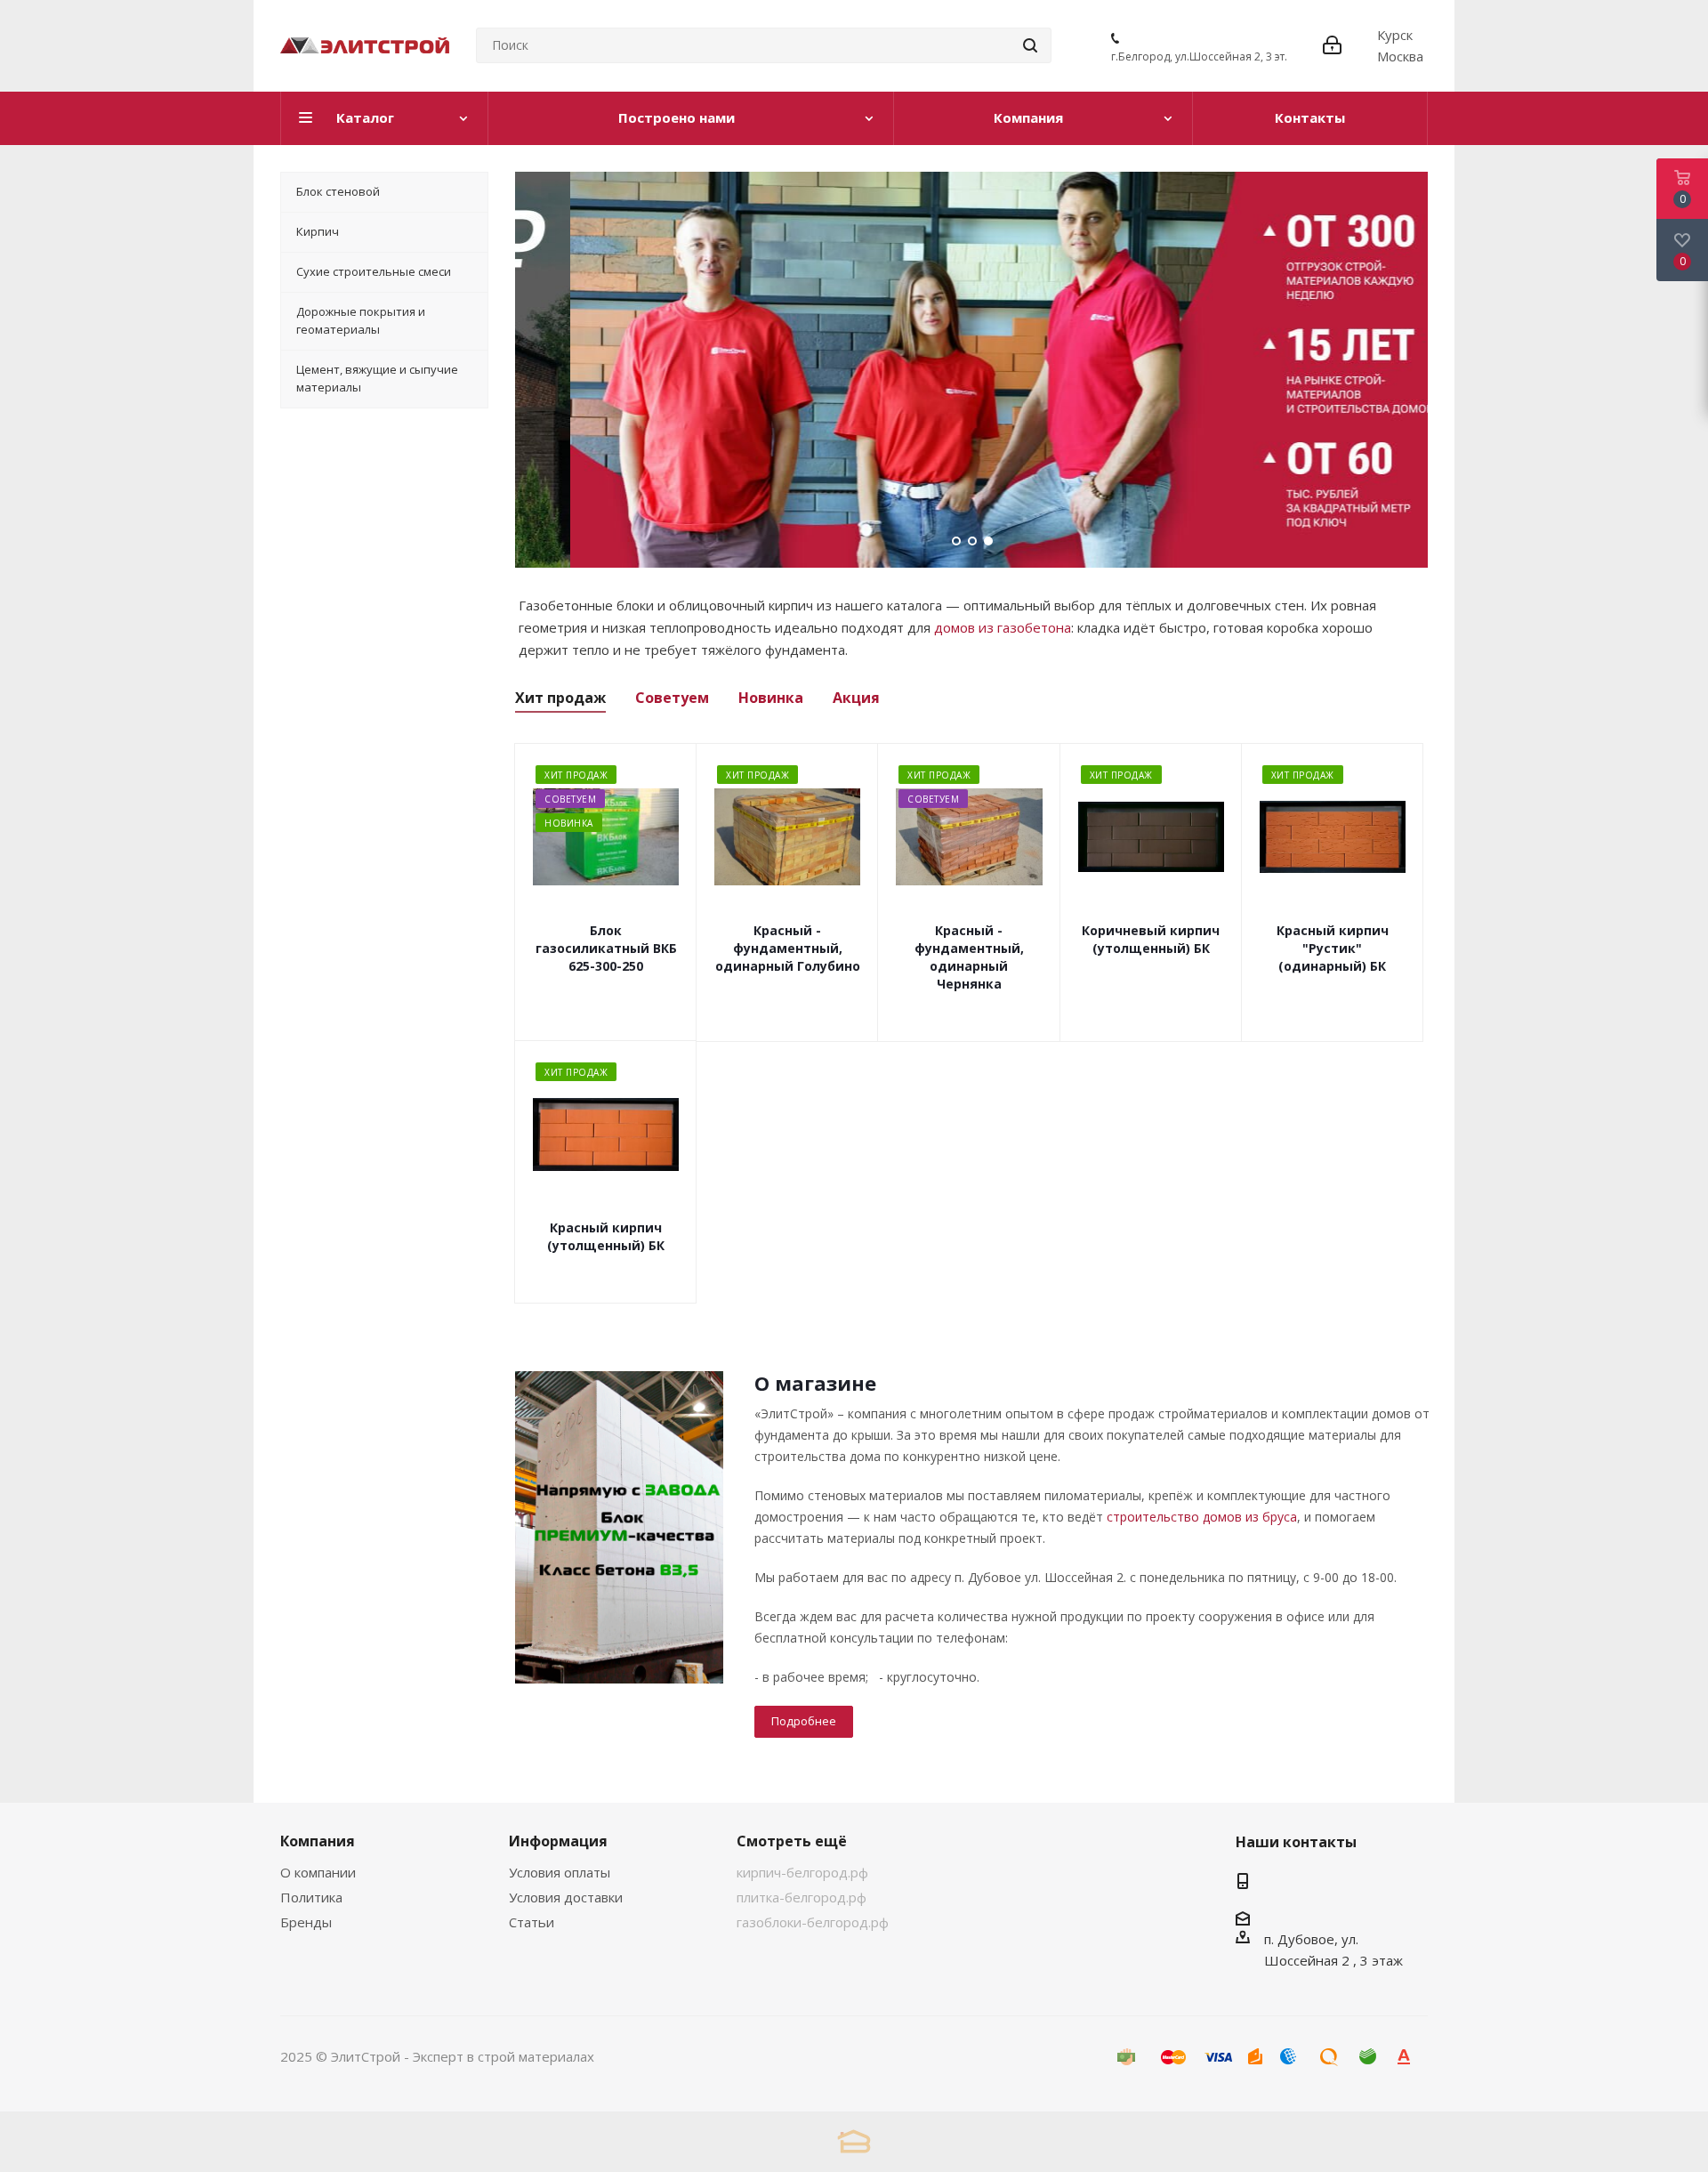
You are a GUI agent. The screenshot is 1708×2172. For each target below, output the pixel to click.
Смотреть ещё (792, 1841)
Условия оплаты (560, 1872)
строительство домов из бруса (1202, 1517)
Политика (311, 1897)
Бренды (306, 1922)
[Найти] (1030, 45)
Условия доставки (566, 1897)
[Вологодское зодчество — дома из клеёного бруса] (854, 2141)
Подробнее (804, 1721)
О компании (318, 1872)
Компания (318, 1841)
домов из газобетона (1003, 627)
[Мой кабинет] (1332, 45)
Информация (558, 1841)
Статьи (532, 1922)
